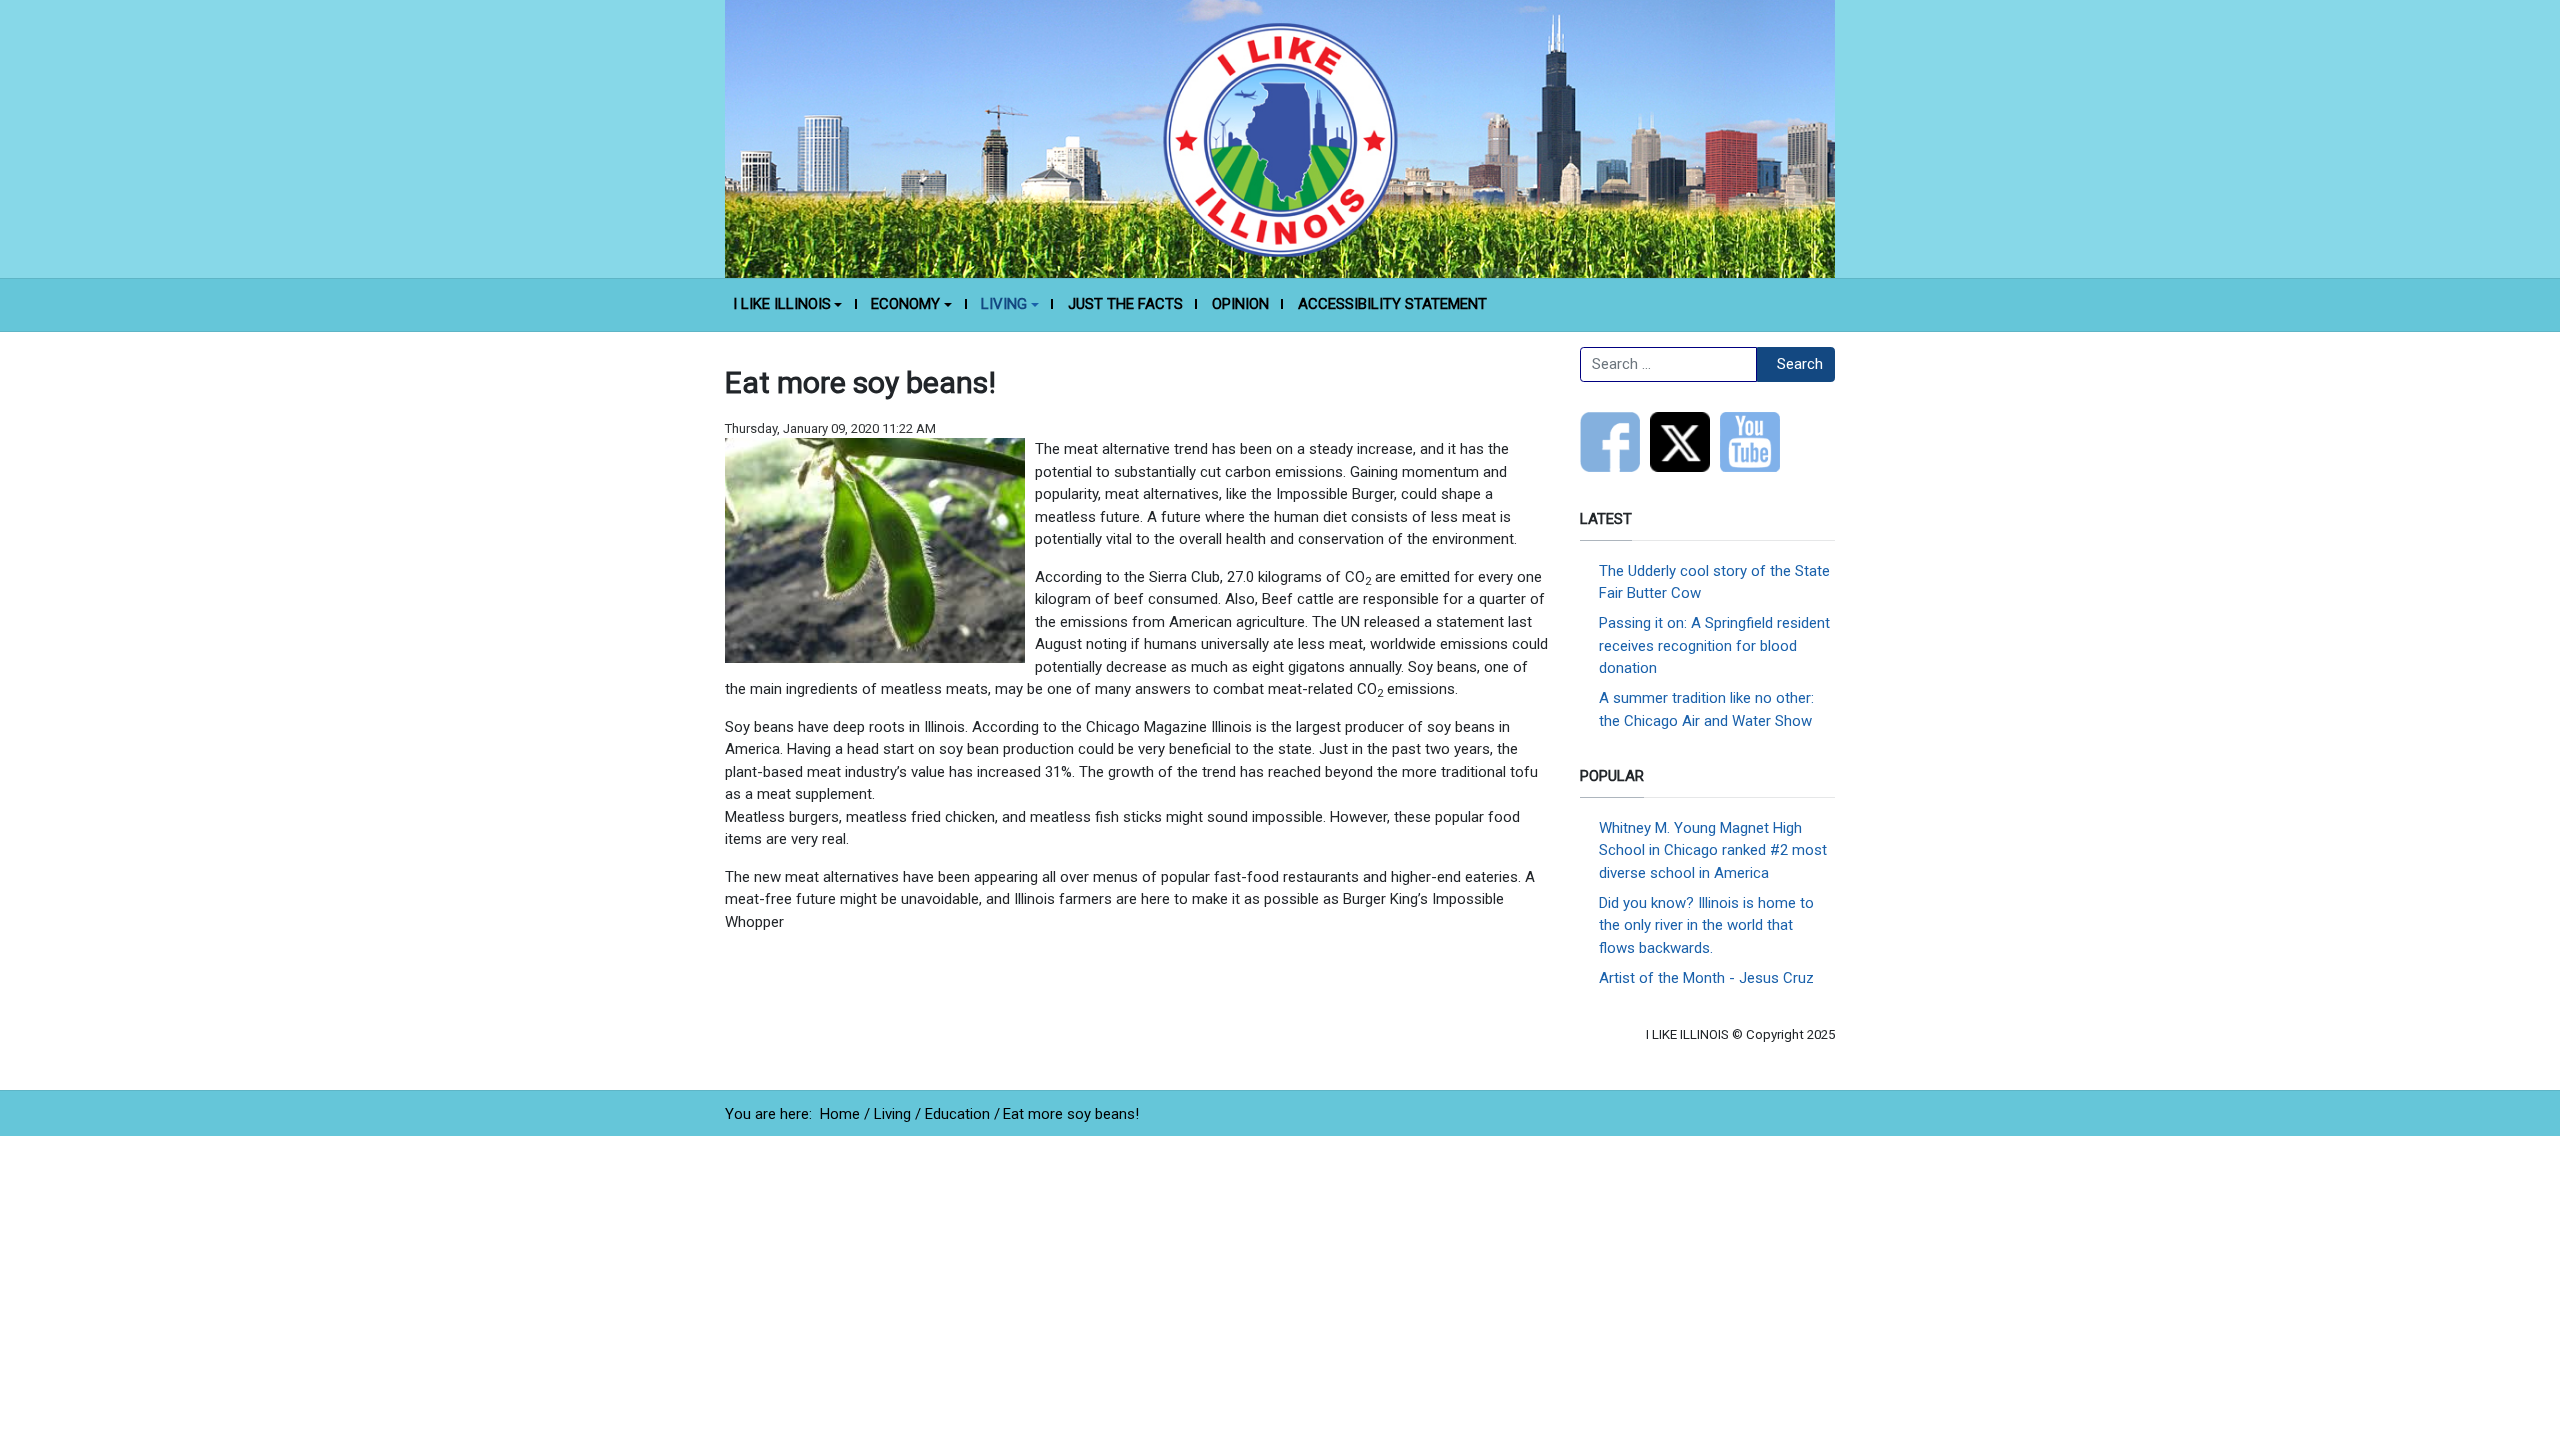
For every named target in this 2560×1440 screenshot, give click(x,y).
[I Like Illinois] (1280, 138)
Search (1800, 364)
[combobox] (1668, 365)
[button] (787, 305)
